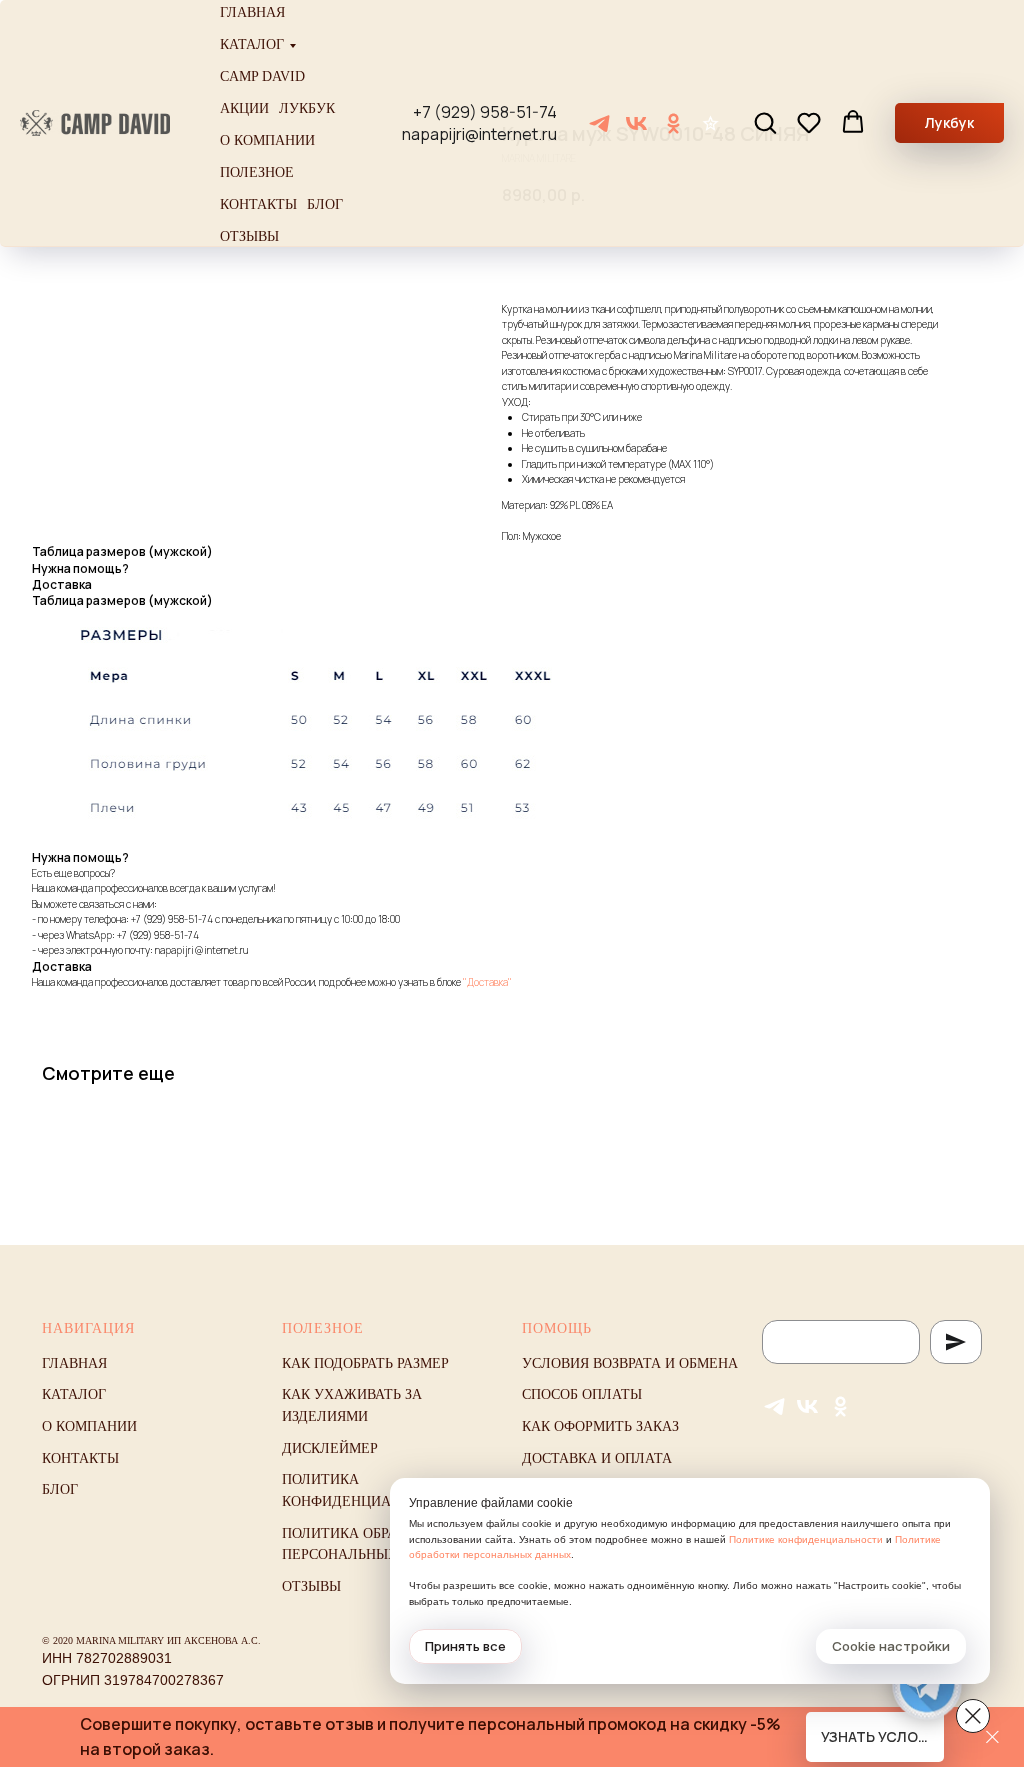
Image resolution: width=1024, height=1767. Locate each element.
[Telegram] (599, 123)
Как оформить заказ (600, 1426)
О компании (267, 140)
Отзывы (249, 236)
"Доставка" (487, 982)
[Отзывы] (710, 123)
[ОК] (673, 123)
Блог (325, 204)
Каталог (252, 44)
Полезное (257, 172)
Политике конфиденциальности (806, 1539)
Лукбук (307, 108)
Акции (244, 108)
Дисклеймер (330, 1448)
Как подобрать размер (365, 1363)
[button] (765, 122)
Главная (252, 12)
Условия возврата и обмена (630, 1363)
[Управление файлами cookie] (973, 1716)
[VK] (636, 123)
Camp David (262, 76)
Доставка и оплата (597, 1458)
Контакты (258, 204)
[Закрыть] (992, 1737)
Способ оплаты (582, 1394)
